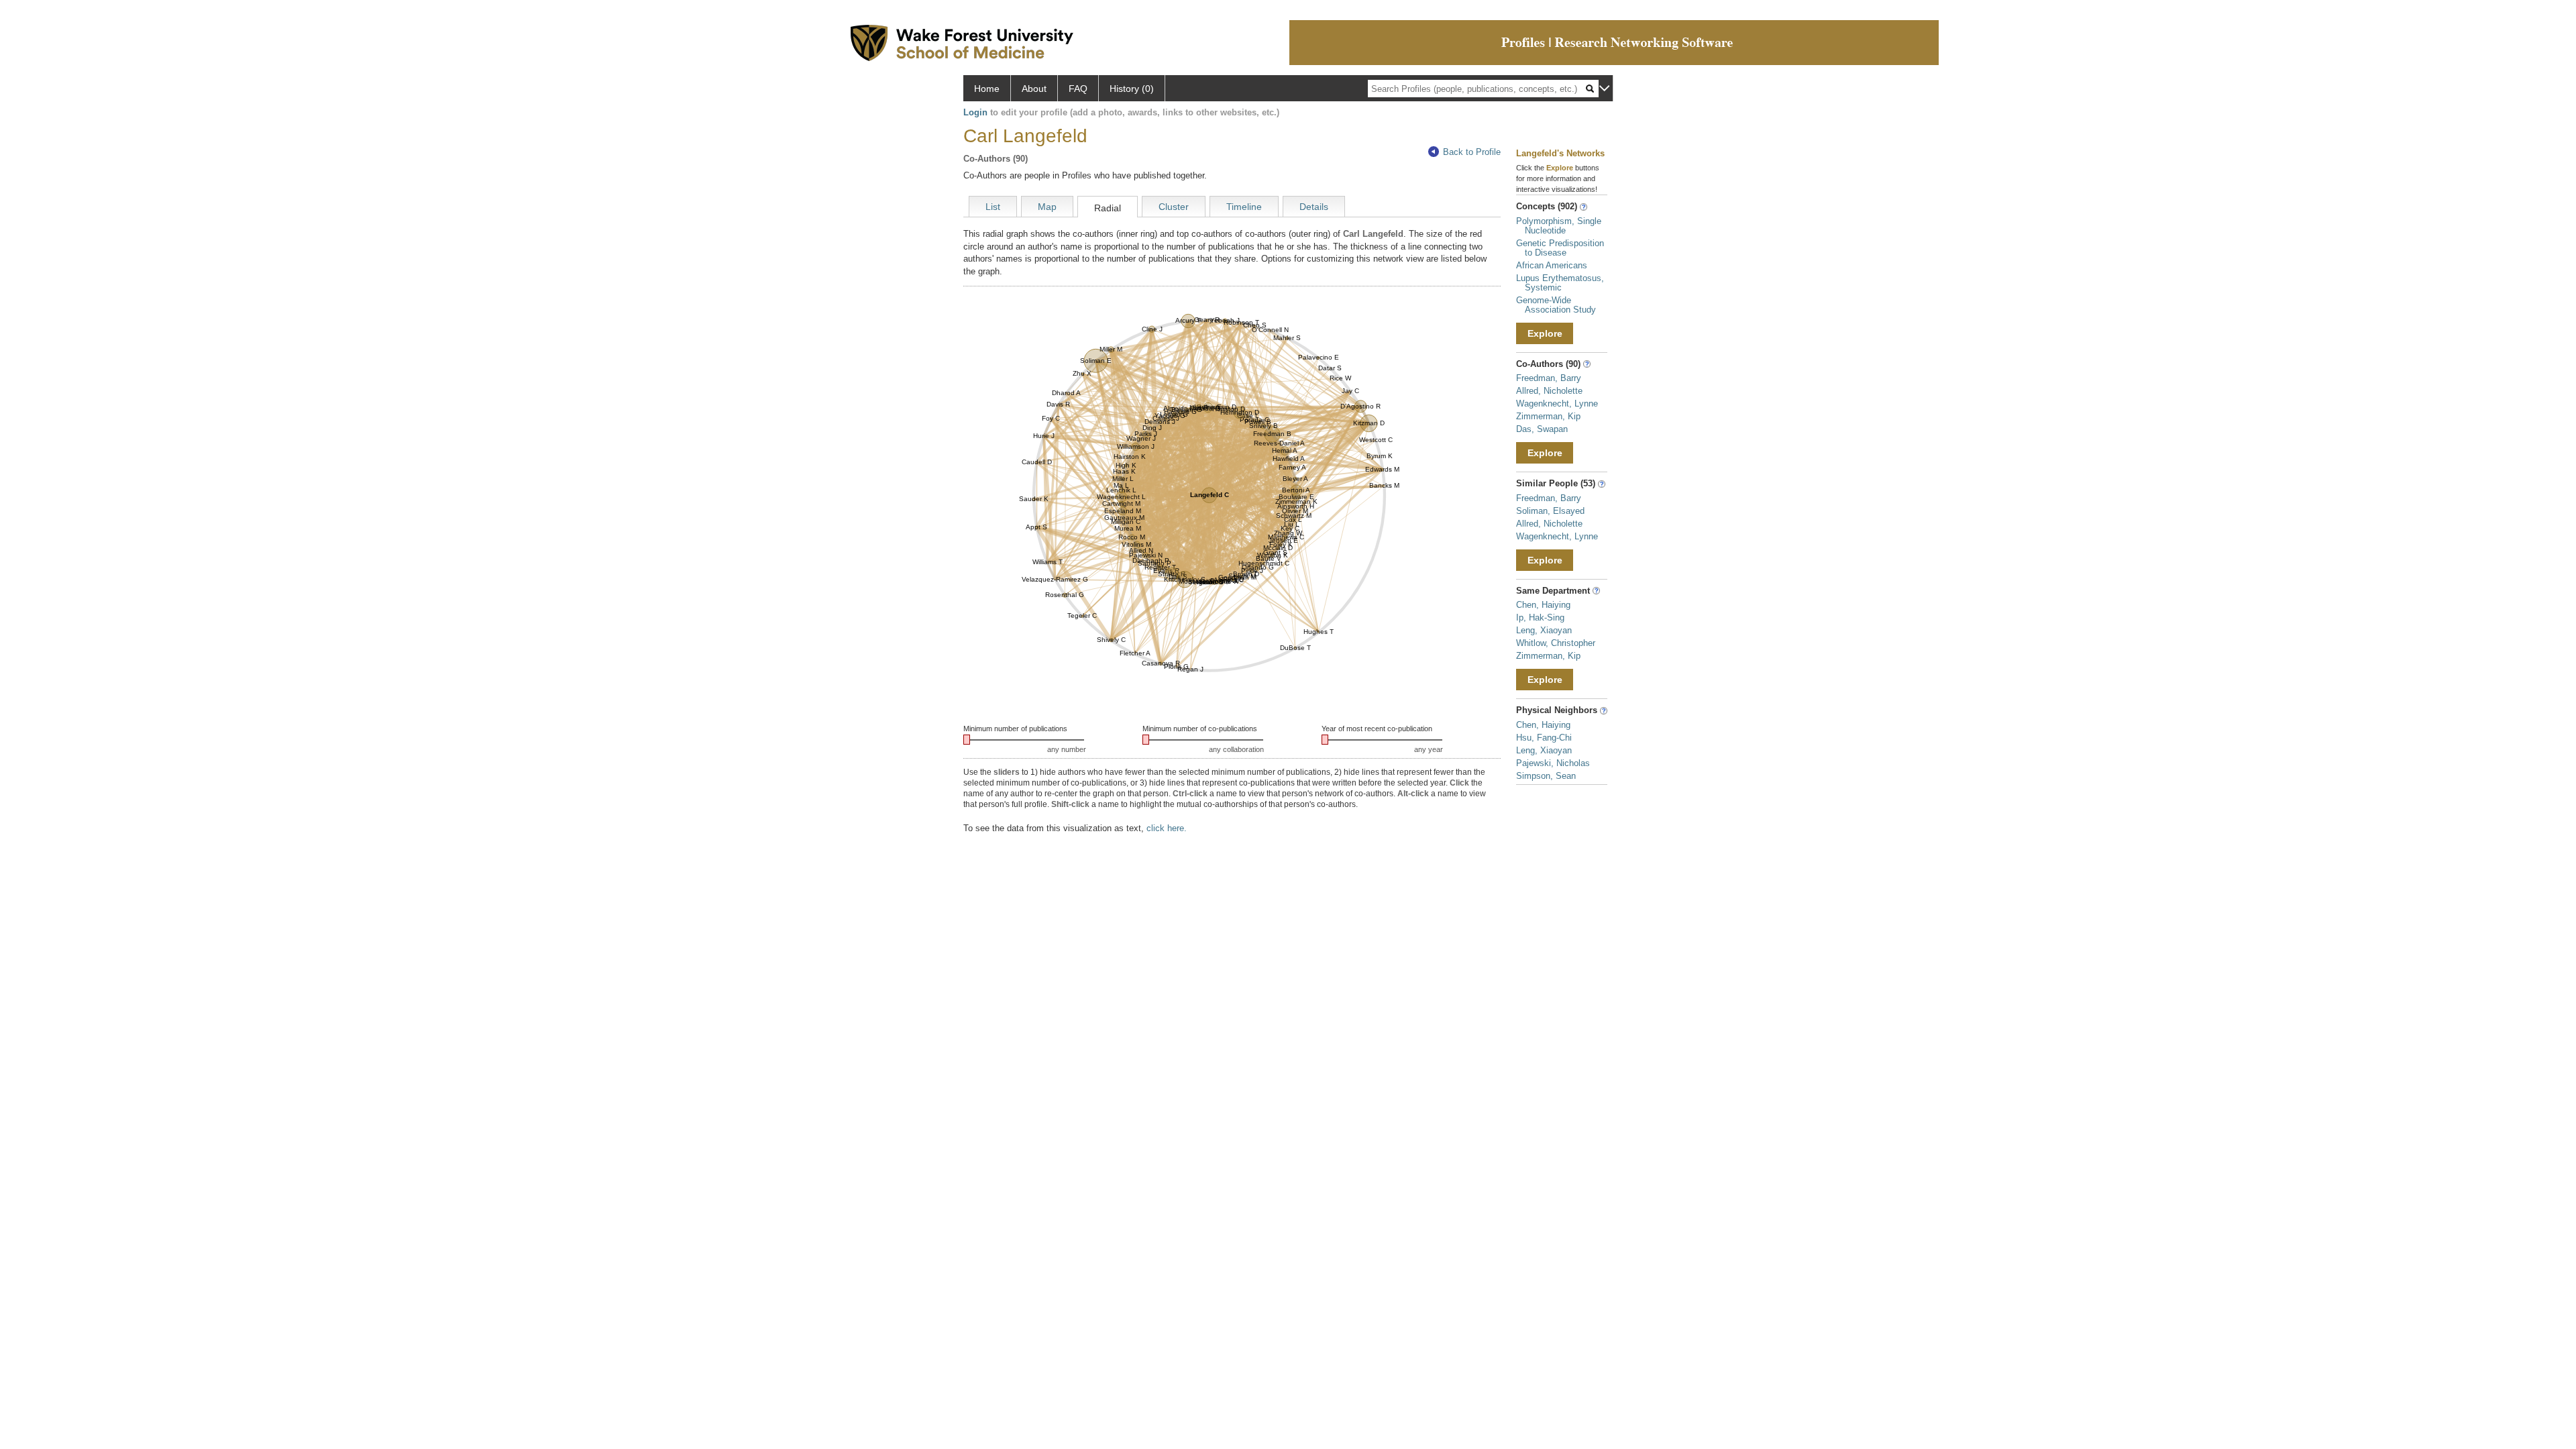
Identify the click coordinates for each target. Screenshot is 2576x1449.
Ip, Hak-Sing (1540, 618)
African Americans (1552, 265)
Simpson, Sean (1546, 776)
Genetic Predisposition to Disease (1560, 248)
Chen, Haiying (1543, 605)
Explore (1545, 333)
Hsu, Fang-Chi (1544, 738)
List (993, 207)
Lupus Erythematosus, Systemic (1560, 283)
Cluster (1174, 207)
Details (1314, 207)
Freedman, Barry (1549, 378)
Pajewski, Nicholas (1553, 763)
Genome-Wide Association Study (1556, 305)
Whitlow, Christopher (1556, 643)
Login (975, 112)
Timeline (1244, 207)
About (1034, 89)
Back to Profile (1472, 152)
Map (1047, 207)
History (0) (1132, 89)
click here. (1167, 828)
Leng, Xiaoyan (1544, 630)
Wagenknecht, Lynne (1557, 404)
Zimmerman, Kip (1548, 416)
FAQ (1078, 89)
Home (987, 89)
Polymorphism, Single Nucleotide (1559, 226)
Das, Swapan (1542, 429)
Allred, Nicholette (1549, 391)
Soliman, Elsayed (1550, 511)
